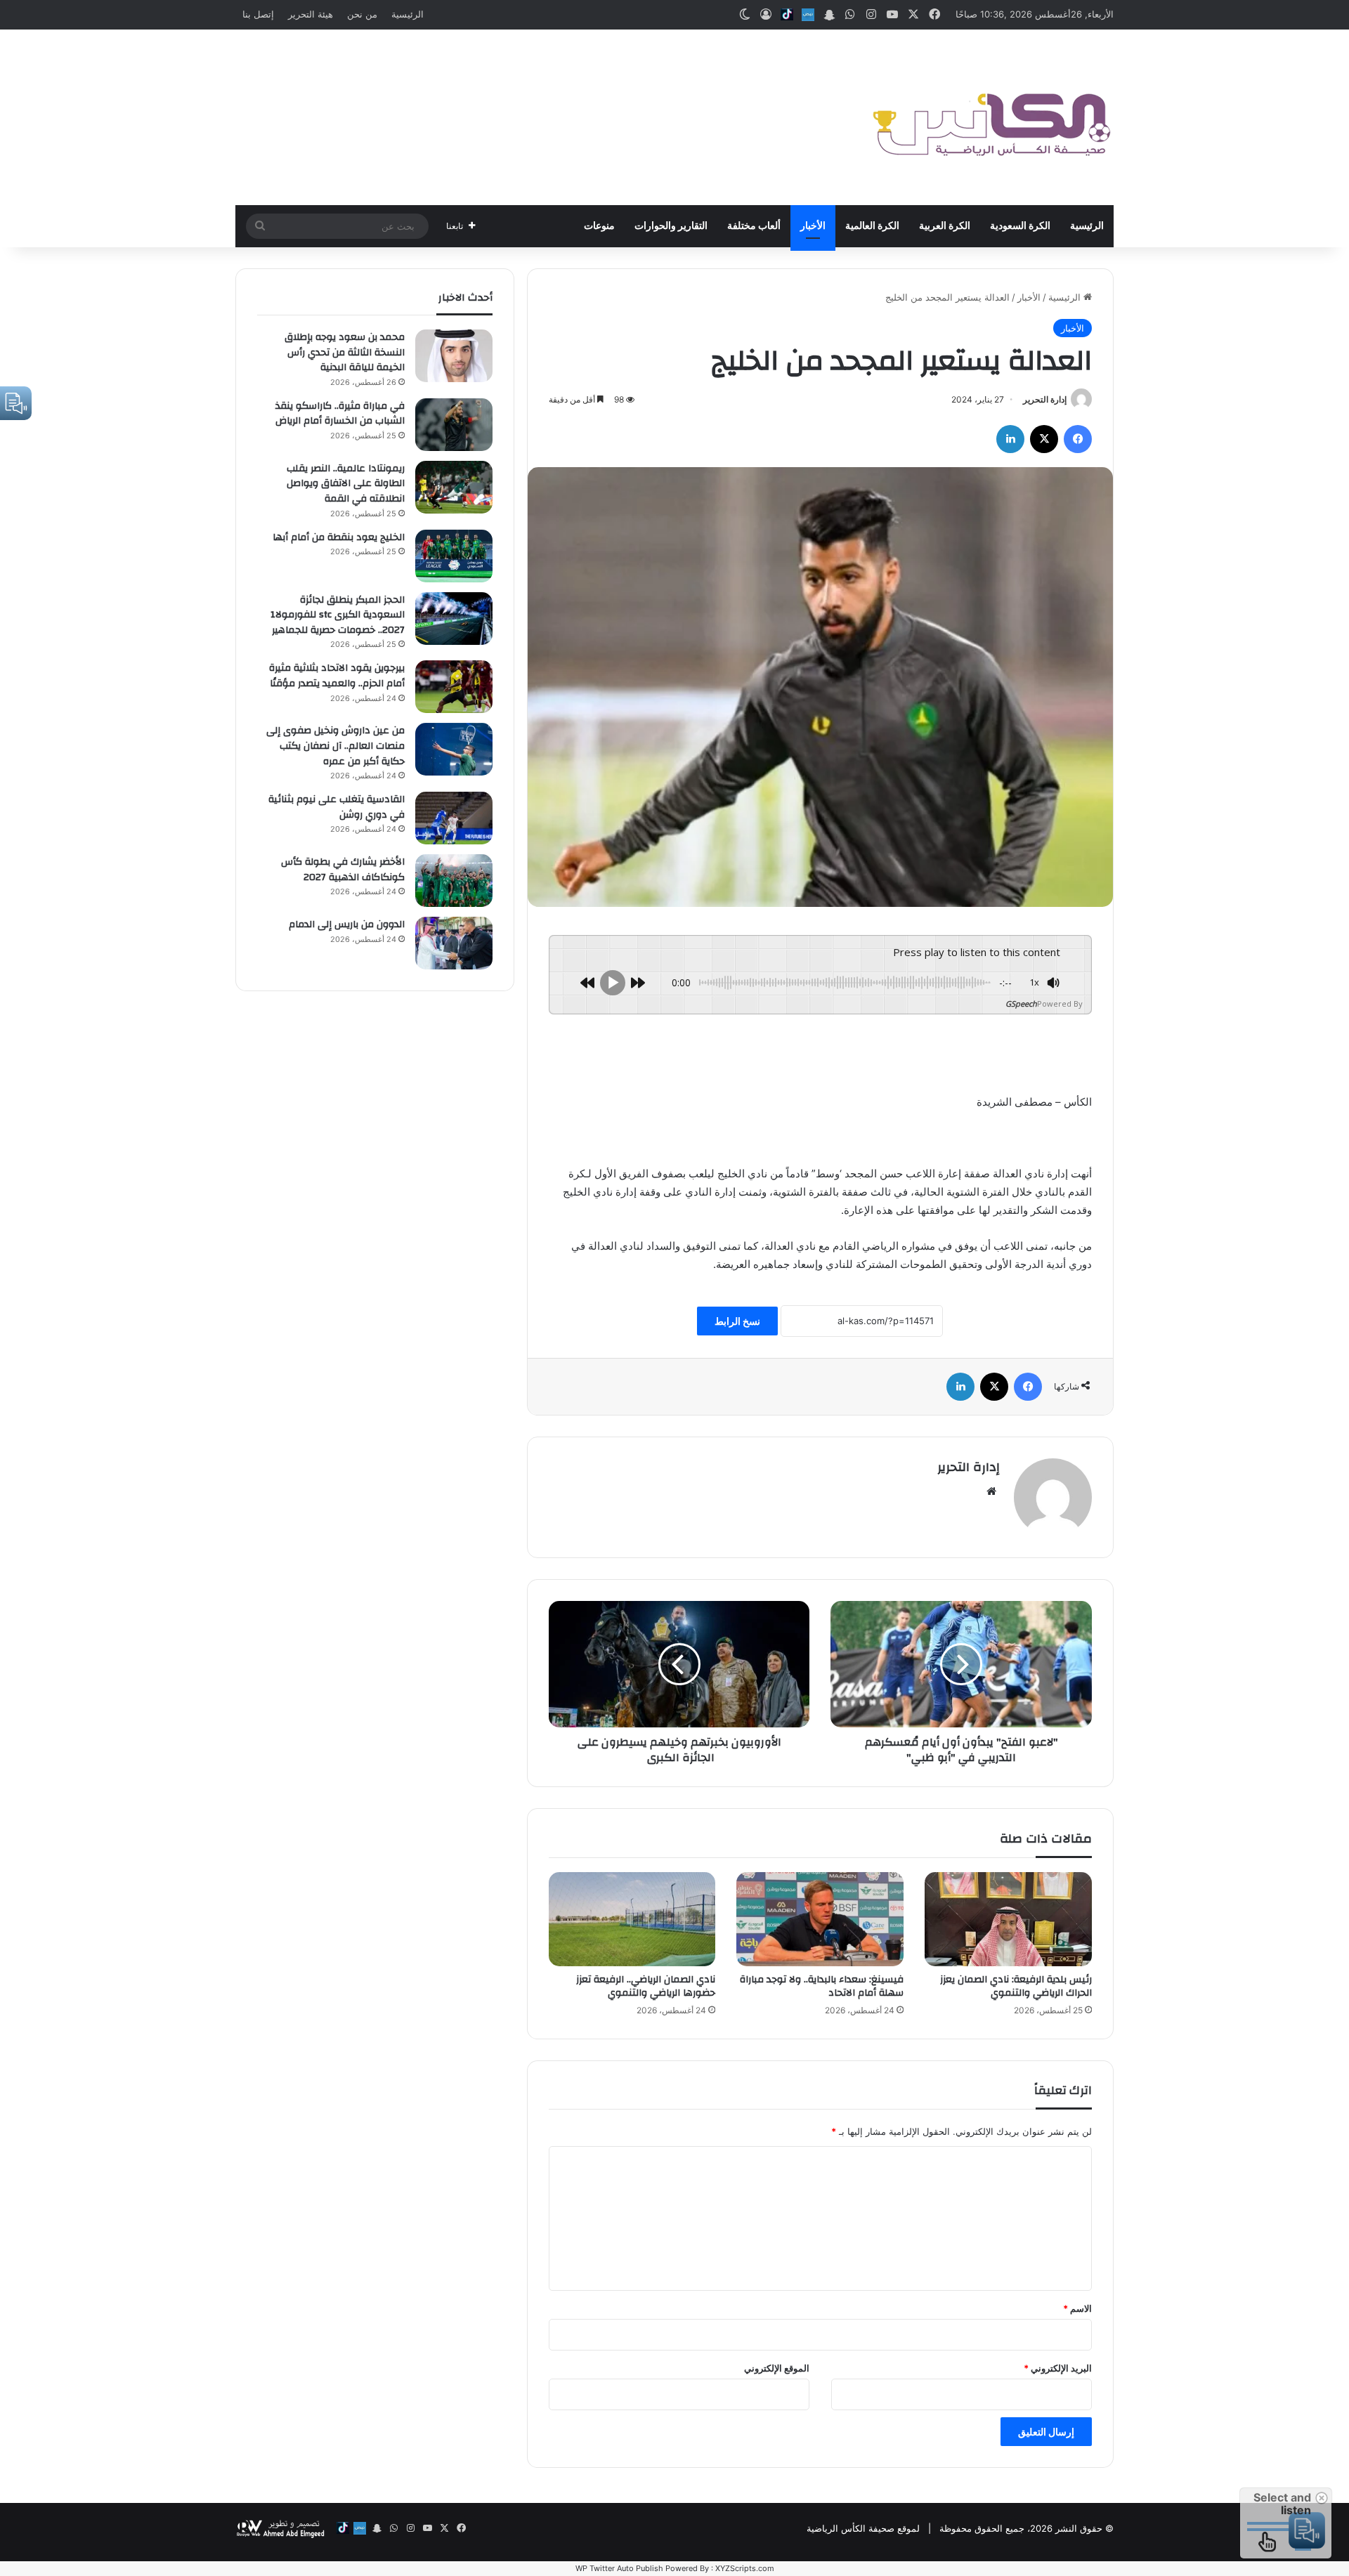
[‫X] (1044, 439)
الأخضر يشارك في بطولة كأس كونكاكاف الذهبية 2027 (343, 870)
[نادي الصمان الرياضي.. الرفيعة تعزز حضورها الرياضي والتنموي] (632, 1919)
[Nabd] (808, 15)
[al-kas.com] (991, 117)
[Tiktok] (787, 15)
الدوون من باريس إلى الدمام (347, 924)
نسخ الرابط (737, 1321)
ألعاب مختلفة (754, 226)
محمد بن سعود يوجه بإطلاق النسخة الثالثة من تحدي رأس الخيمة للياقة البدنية (345, 352)
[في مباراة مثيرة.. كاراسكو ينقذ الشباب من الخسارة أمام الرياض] (454, 425)
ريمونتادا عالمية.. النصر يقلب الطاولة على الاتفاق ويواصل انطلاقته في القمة (346, 484)
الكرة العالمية (872, 226)
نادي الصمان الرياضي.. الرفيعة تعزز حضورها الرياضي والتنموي (646, 1986)
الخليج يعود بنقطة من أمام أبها (339, 537)
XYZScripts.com (745, 2568)
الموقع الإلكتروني (777, 2368)
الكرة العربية (945, 226)
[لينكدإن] (1010, 439)
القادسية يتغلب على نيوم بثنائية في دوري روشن (337, 807)
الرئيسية (408, 14)
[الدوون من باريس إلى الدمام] (454, 943)
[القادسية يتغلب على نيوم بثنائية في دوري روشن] (454, 818)
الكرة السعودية (1020, 226)
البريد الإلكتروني (1058, 2368)
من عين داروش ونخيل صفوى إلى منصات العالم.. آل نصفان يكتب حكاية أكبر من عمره (335, 746)
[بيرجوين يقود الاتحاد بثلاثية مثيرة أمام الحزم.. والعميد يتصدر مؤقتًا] (454, 687)
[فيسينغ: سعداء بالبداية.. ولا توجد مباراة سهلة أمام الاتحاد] (820, 1919)
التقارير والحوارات (671, 226)
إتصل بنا (258, 14)
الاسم (1077, 2308)
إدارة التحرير (1045, 399)
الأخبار (813, 226)
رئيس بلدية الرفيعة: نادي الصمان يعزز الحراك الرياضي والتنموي (1016, 1986)
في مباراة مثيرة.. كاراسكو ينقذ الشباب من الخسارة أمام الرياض (340, 414)
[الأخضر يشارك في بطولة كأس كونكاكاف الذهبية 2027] (454, 881)
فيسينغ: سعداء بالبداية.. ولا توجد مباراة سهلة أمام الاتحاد (822, 1986)
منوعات (599, 226)
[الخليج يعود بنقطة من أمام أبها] (454, 556)
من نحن (362, 14)
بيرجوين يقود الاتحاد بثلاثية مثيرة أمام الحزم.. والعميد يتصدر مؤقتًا (337, 676)
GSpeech (1021, 1003)
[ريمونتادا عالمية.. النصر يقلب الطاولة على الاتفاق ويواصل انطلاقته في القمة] (454, 487)
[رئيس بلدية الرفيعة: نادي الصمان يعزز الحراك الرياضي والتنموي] (1008, 1919)
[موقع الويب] (991, 1491)
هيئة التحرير (311, 14)
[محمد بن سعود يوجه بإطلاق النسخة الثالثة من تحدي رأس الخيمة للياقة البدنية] (454, 356)
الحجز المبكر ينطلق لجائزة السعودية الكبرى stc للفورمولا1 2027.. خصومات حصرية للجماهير (338, 615)
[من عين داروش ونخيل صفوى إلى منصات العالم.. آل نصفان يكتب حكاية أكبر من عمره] (454, 749)
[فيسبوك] (1078, 439)
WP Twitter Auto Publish (619, 2568)
